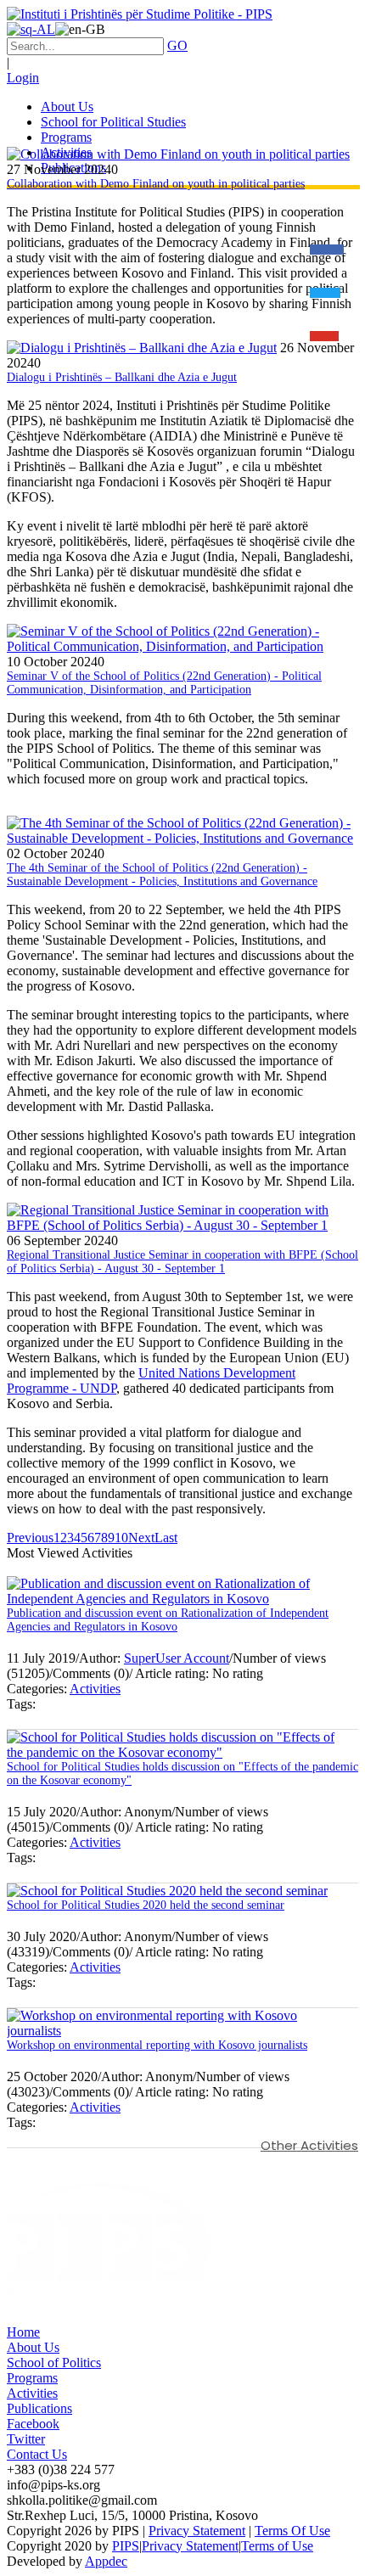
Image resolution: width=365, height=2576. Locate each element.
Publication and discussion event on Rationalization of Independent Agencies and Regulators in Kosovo (168, 1620)
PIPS (126, 2546)
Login (23, 78)
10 (121, 1538)
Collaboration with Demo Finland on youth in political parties (156, 184)
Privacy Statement (197, 2531)
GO (177, 45)
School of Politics (54, 2363)
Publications (39, 2408)
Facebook (33, 2424)
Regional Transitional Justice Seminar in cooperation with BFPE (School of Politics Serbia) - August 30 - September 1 (182, 1262)
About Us (33, 2347)
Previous (30, 1538)
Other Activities (309, 2145)
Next (141, 1538)
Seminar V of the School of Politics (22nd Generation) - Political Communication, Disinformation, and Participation (164, 683)
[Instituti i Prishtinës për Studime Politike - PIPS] (140, 14)
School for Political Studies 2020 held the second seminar (146, 1905)
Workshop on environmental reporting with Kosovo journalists (157, 2045)
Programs (32, 2378)
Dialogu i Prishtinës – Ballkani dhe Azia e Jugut (122, 377)
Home (23, 2332)
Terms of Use (277, 2546)
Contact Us (37, 2454)
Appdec (106, 2561)
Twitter (26, 2439)
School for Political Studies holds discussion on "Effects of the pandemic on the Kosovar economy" (182, 1773)
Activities (95, 1689)
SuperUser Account (177, 1658)
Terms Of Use (292, 2531)
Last (166, 1538)
